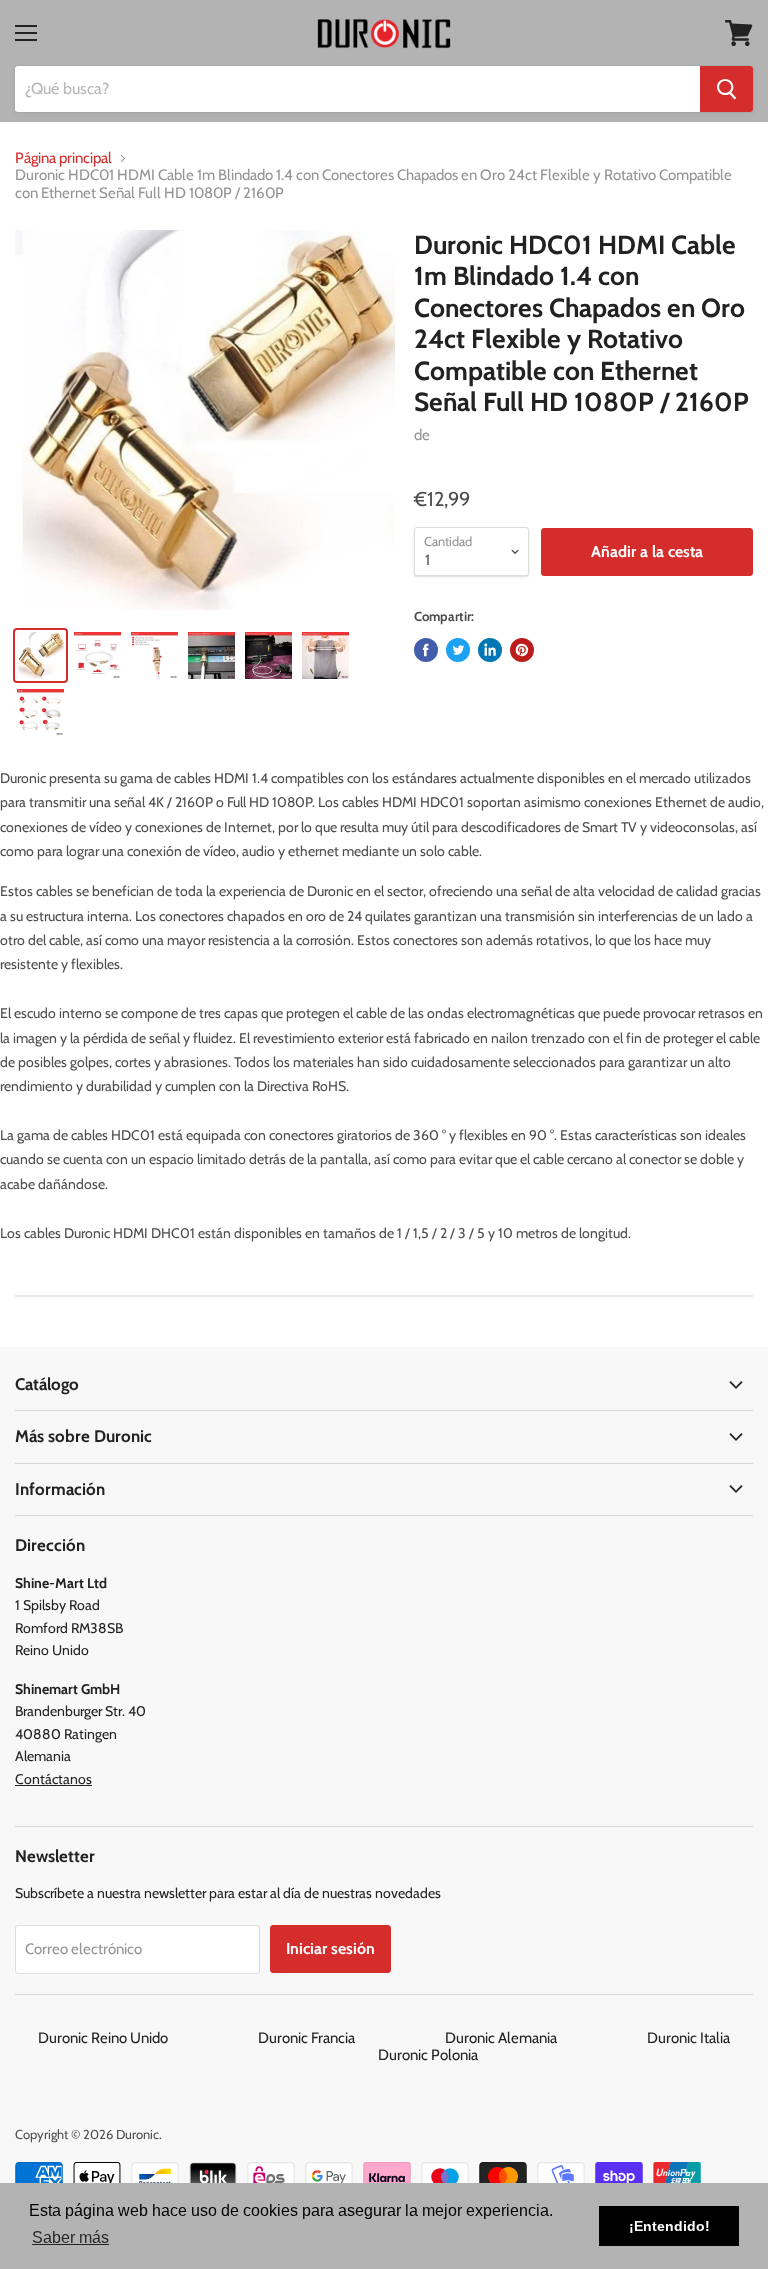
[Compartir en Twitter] (458, 650)
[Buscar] (726, 89)
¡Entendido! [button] (669, 2226)
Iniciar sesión (330, 1948)
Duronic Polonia (428, 2055)
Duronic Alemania (544, 2038)
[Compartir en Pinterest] (522, 650)
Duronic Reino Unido (146, 2038)
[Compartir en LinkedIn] (490, 650)
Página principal (63, 158)
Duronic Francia (350, 2038)
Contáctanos (53, 1779)
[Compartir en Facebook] (426, 650)
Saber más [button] (70, 2237)
